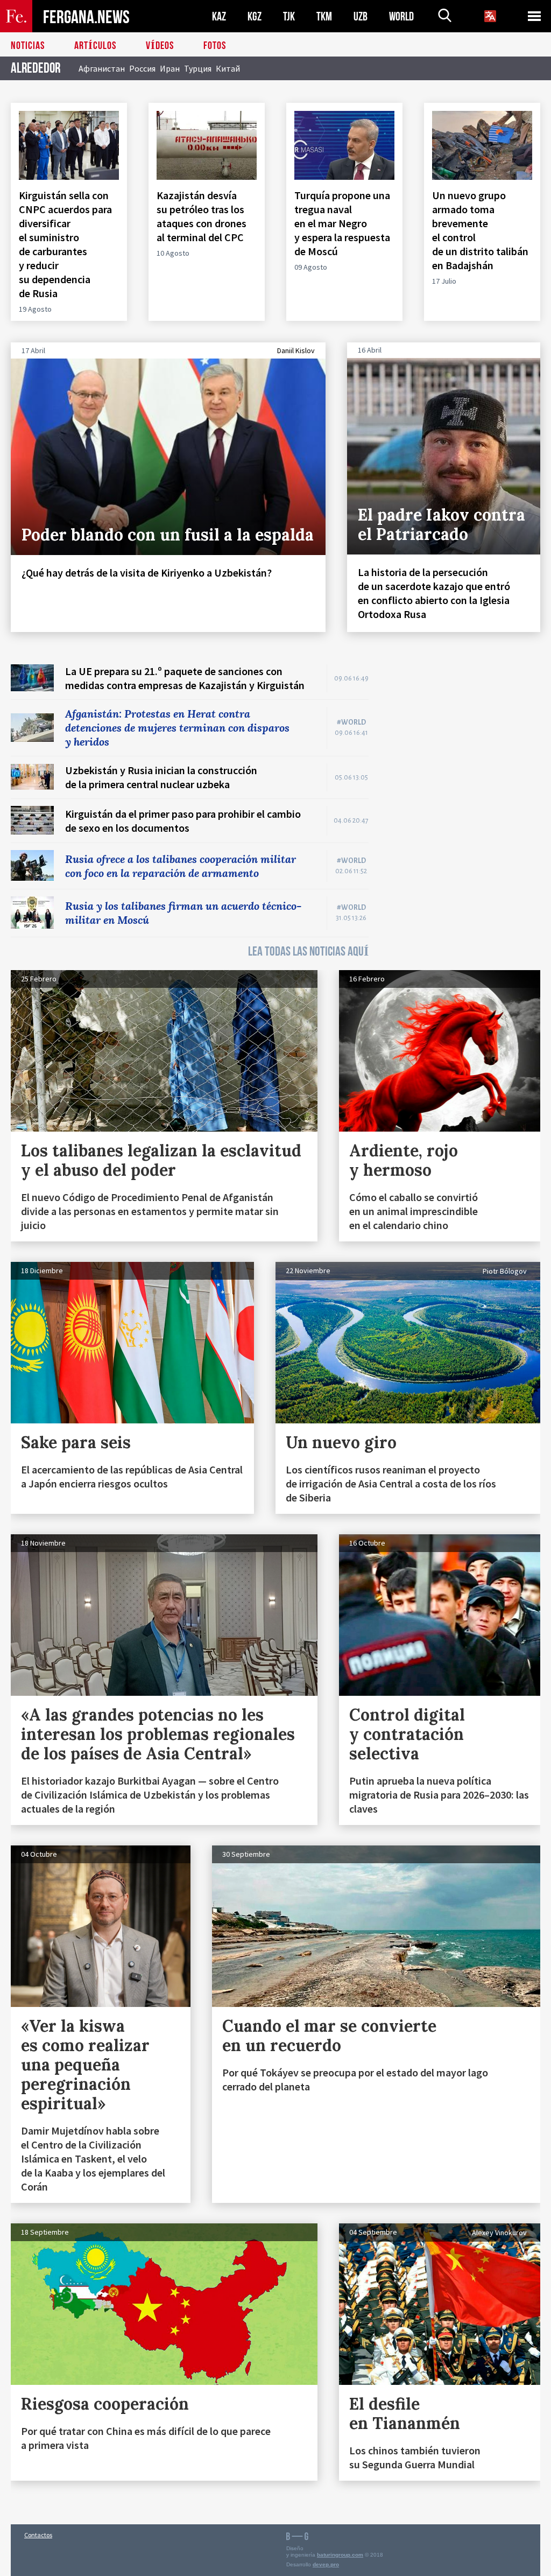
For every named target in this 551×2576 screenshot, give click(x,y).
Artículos (95, 46)
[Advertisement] (465, 732)
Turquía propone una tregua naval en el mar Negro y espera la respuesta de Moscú (342, 223)
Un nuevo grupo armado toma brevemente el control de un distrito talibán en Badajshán (480, 230)
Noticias (28, 46)
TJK (289, 16)
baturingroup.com (340, 2555)
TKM (324, 16)
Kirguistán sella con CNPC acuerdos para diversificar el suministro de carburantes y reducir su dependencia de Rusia (65, 244)
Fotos (215, 46)
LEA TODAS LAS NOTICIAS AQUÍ (308, 952)
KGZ (255, 16)
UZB (361, 16)
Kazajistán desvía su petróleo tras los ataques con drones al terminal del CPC (202, 216)
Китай (228, 68)
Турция (198, 68)
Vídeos (160, 46)
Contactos (38, 2535)
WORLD (401, 16)
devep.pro (326, 2564)
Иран (170, 68)
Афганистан (102, 68)
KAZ (219, 16)
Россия (142, 68)
